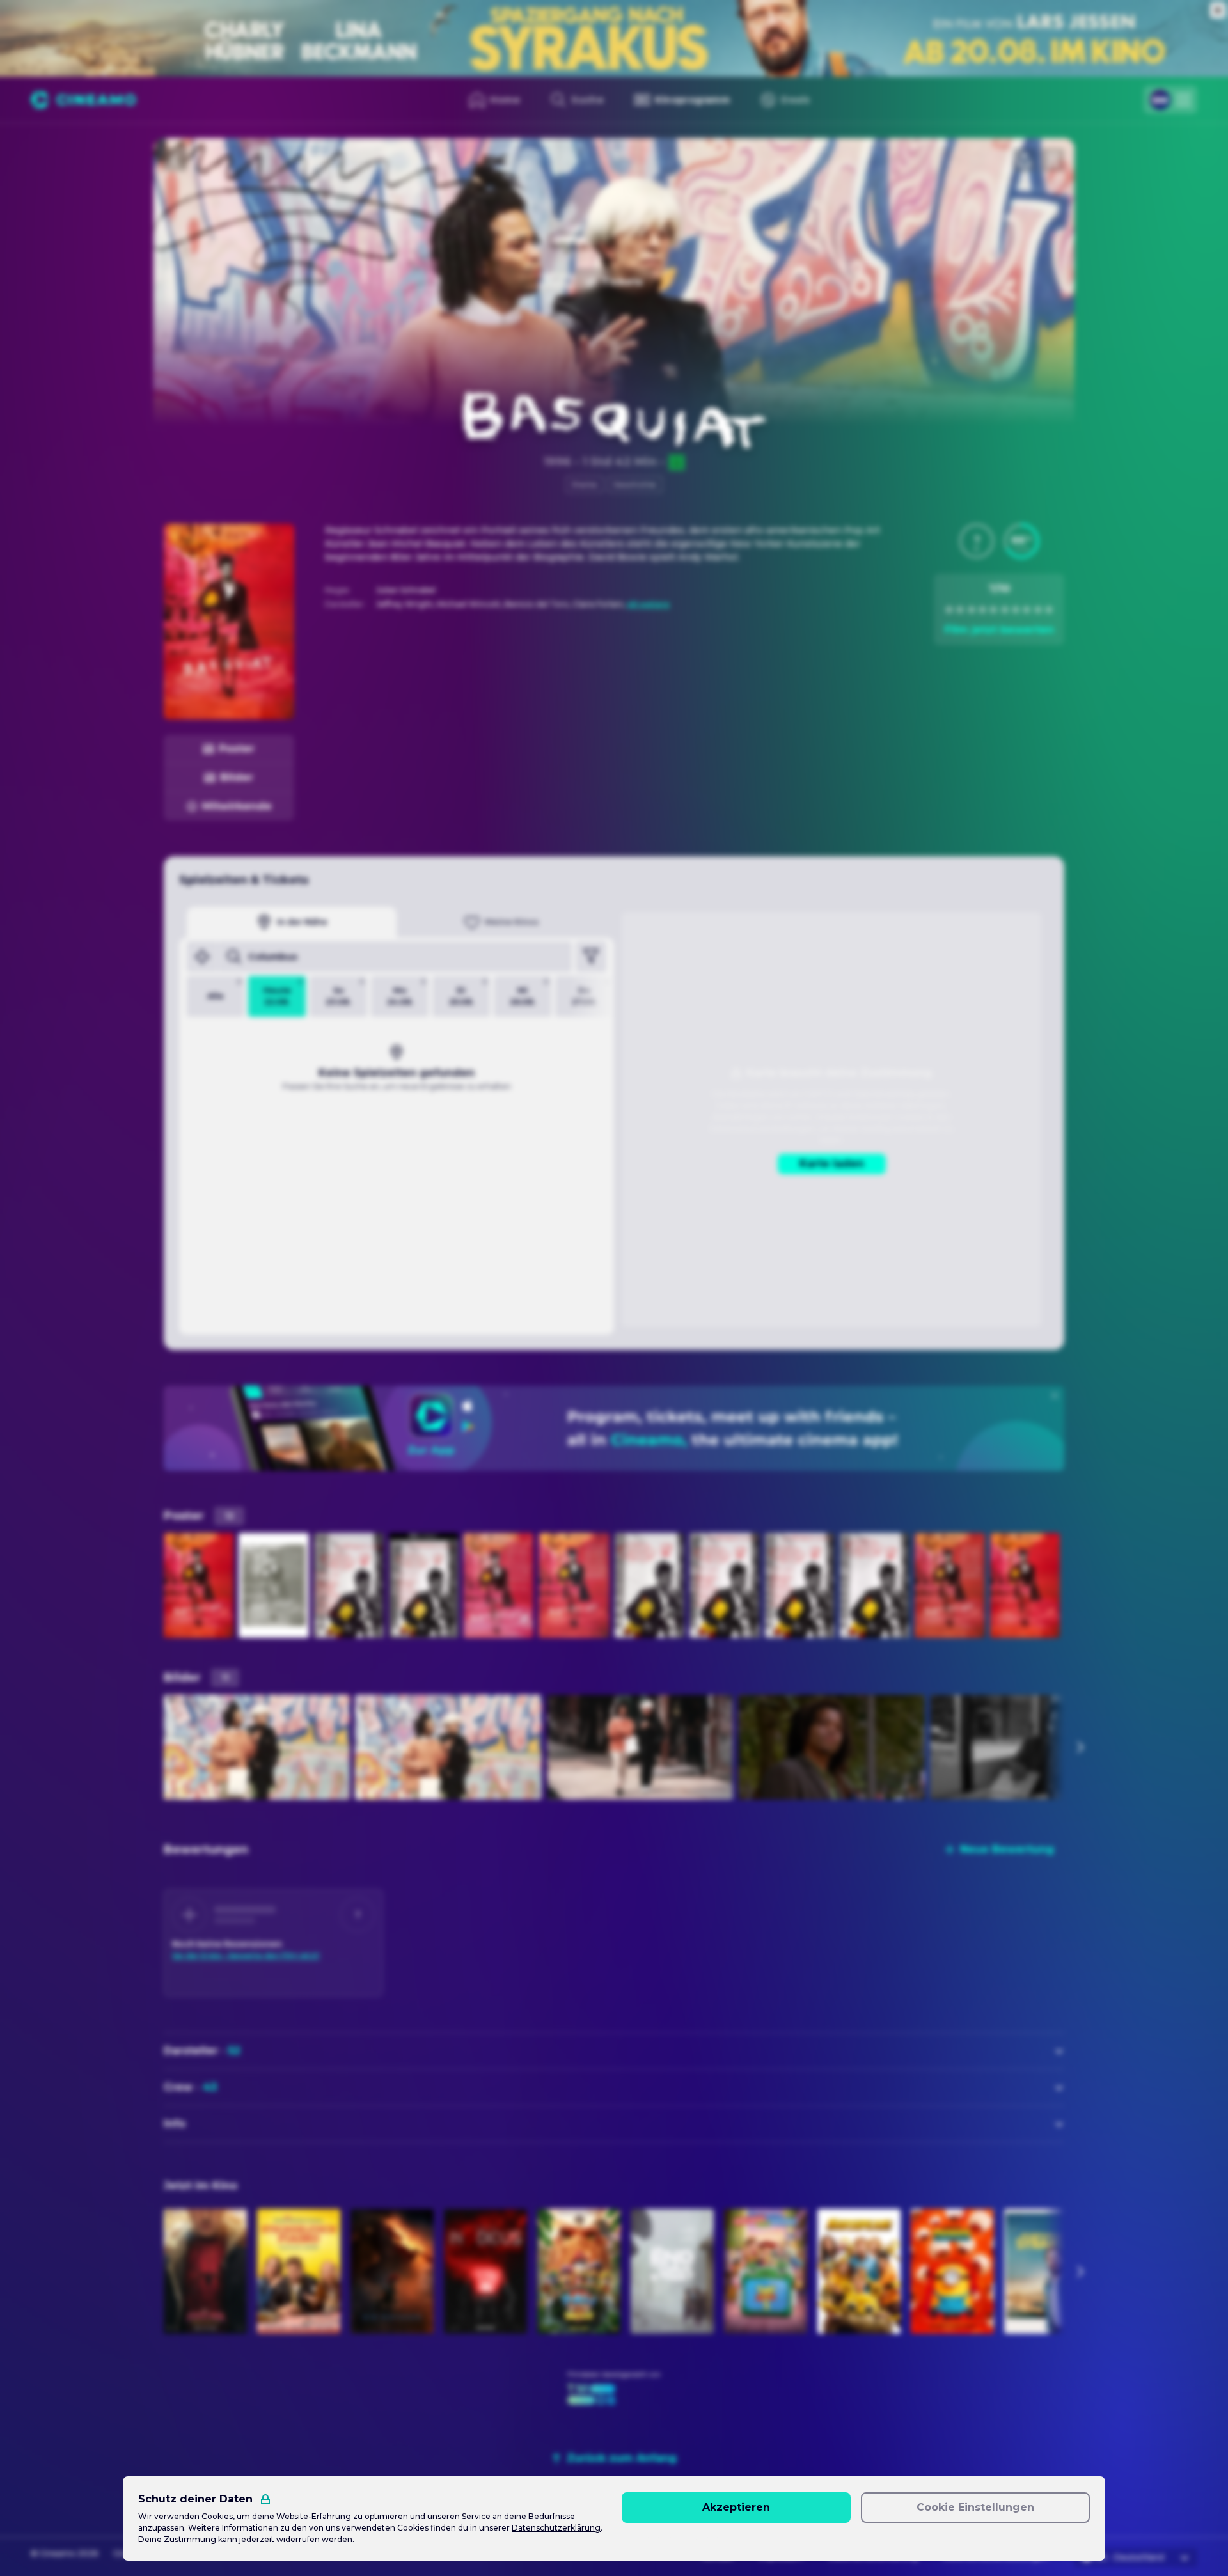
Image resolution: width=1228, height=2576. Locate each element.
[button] (977, 541)
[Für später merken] (1053, 160)
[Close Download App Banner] (1055, 1395)
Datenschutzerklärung (556, 2528)
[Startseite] (83, 100)
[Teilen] (1025, 160)
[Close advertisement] (1218, 10)
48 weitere (648, 604)
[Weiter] (1080, 1747)
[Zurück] (175, 160)
